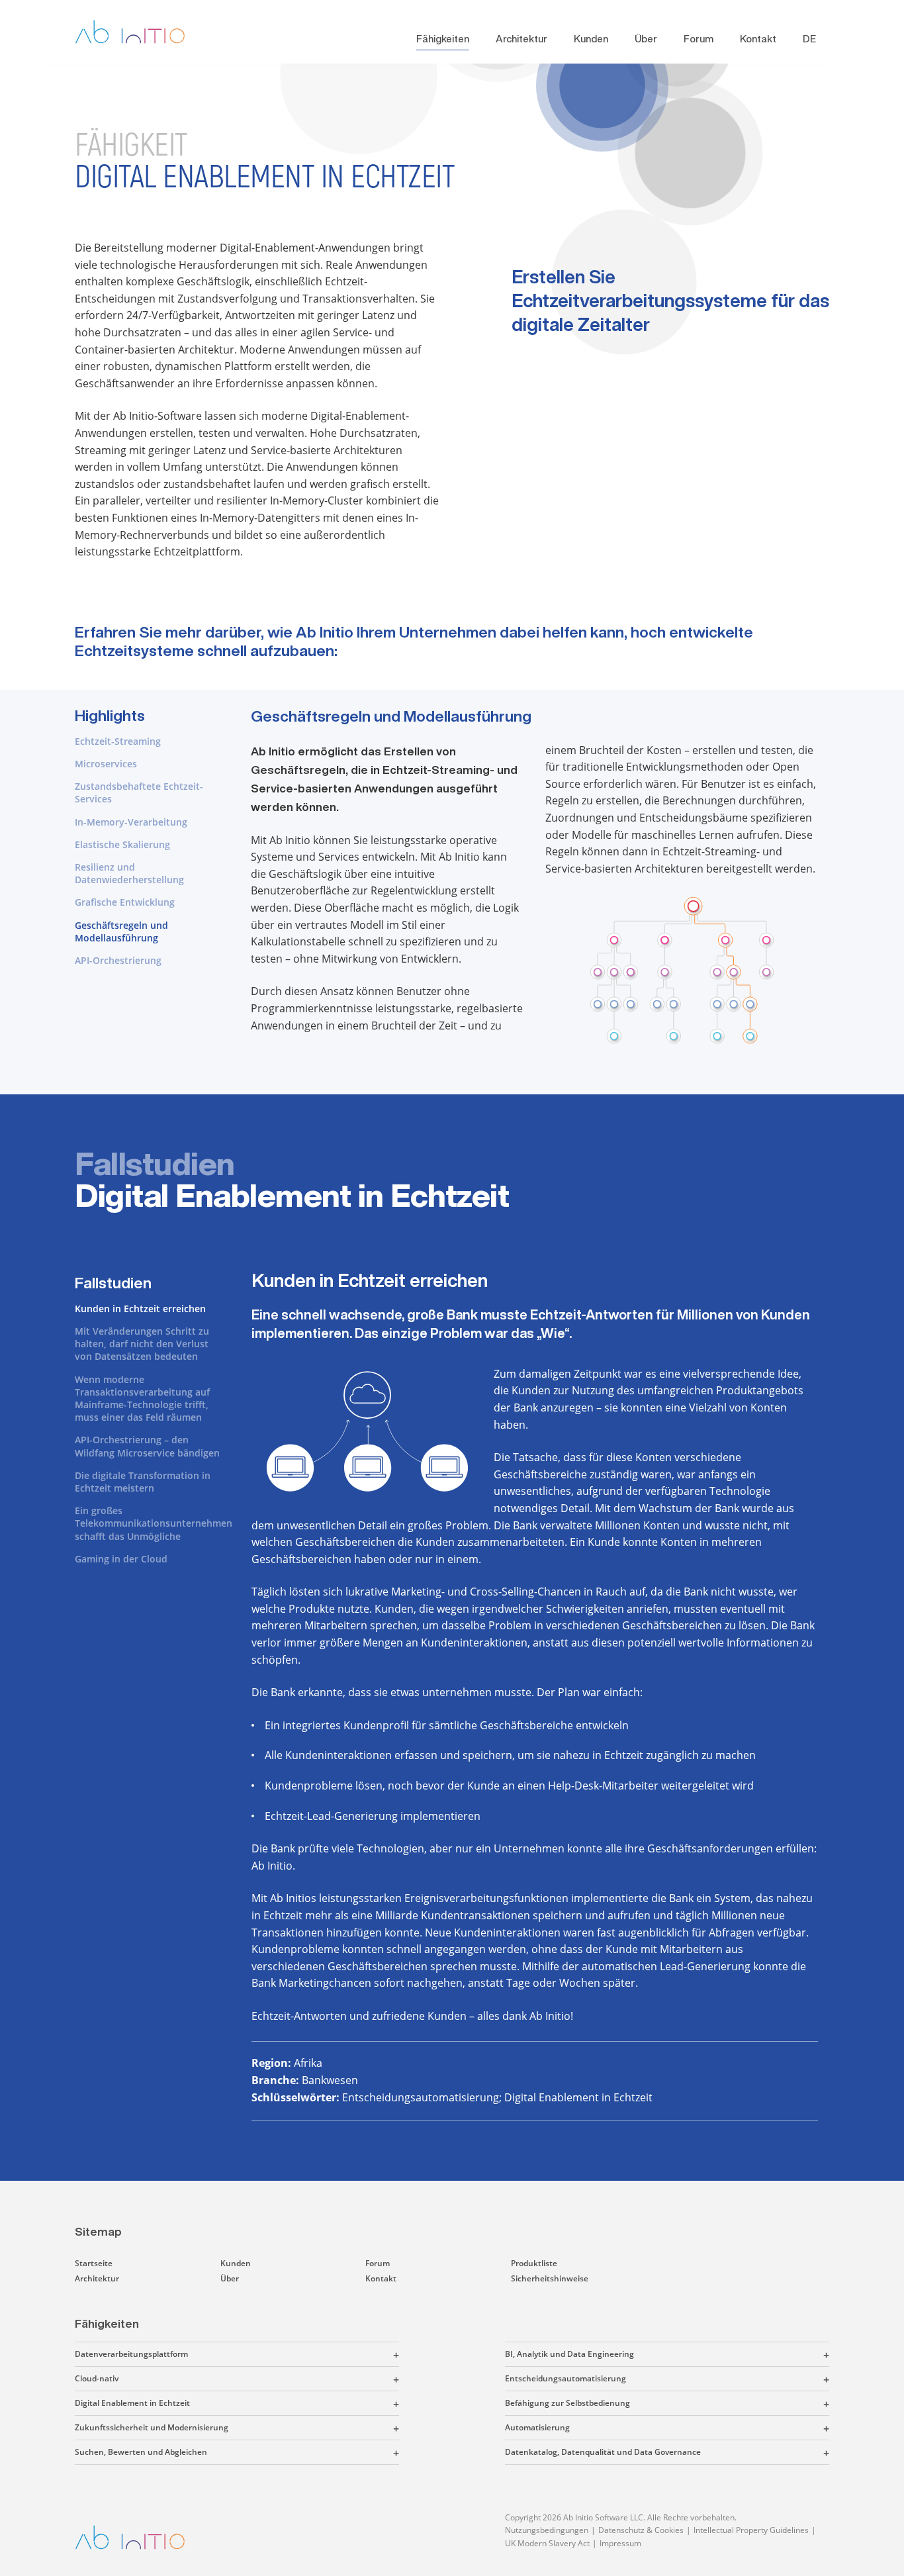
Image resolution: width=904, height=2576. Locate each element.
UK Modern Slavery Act (547, 2543)
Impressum (620, 2543)
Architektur (521, 39)
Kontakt (758, 39)
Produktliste (534, 2263)
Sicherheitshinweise (550, 2278)
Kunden (591, 39)
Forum (699, 39)
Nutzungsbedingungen (547, 2530)
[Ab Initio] (140, 32)
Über (646, 39)
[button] (294, 2354)
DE (809, 39)
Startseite (94, 2263)
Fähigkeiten (443, 39)
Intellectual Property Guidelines (751, 2530)
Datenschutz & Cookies (641, 2530)
